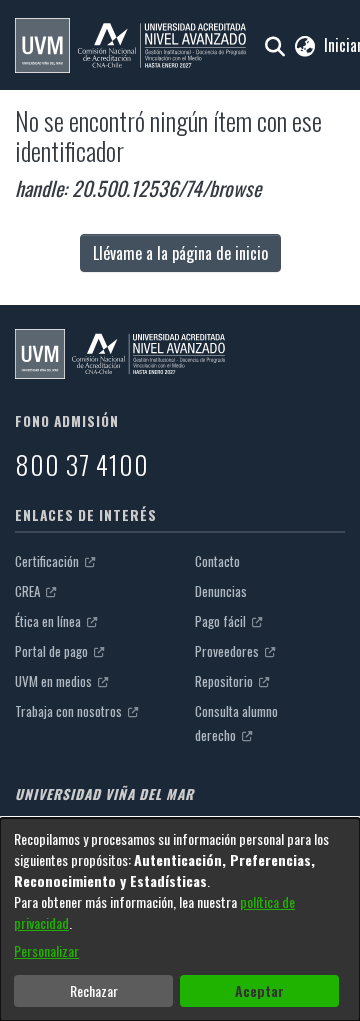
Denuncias (221, 591)
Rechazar (94, 990)
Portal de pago (53, 651)
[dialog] (180, 919)
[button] (130, 45)
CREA (29, 591)
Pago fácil (222, 621)
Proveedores (228, 651)
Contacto (217, 561)
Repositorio (225, 681)
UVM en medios (55, 681)
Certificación (48, 561)
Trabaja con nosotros (70, 711)
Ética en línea (49, 621)
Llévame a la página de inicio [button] (180, 253)
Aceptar (259, 990)
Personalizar (46, 950)
